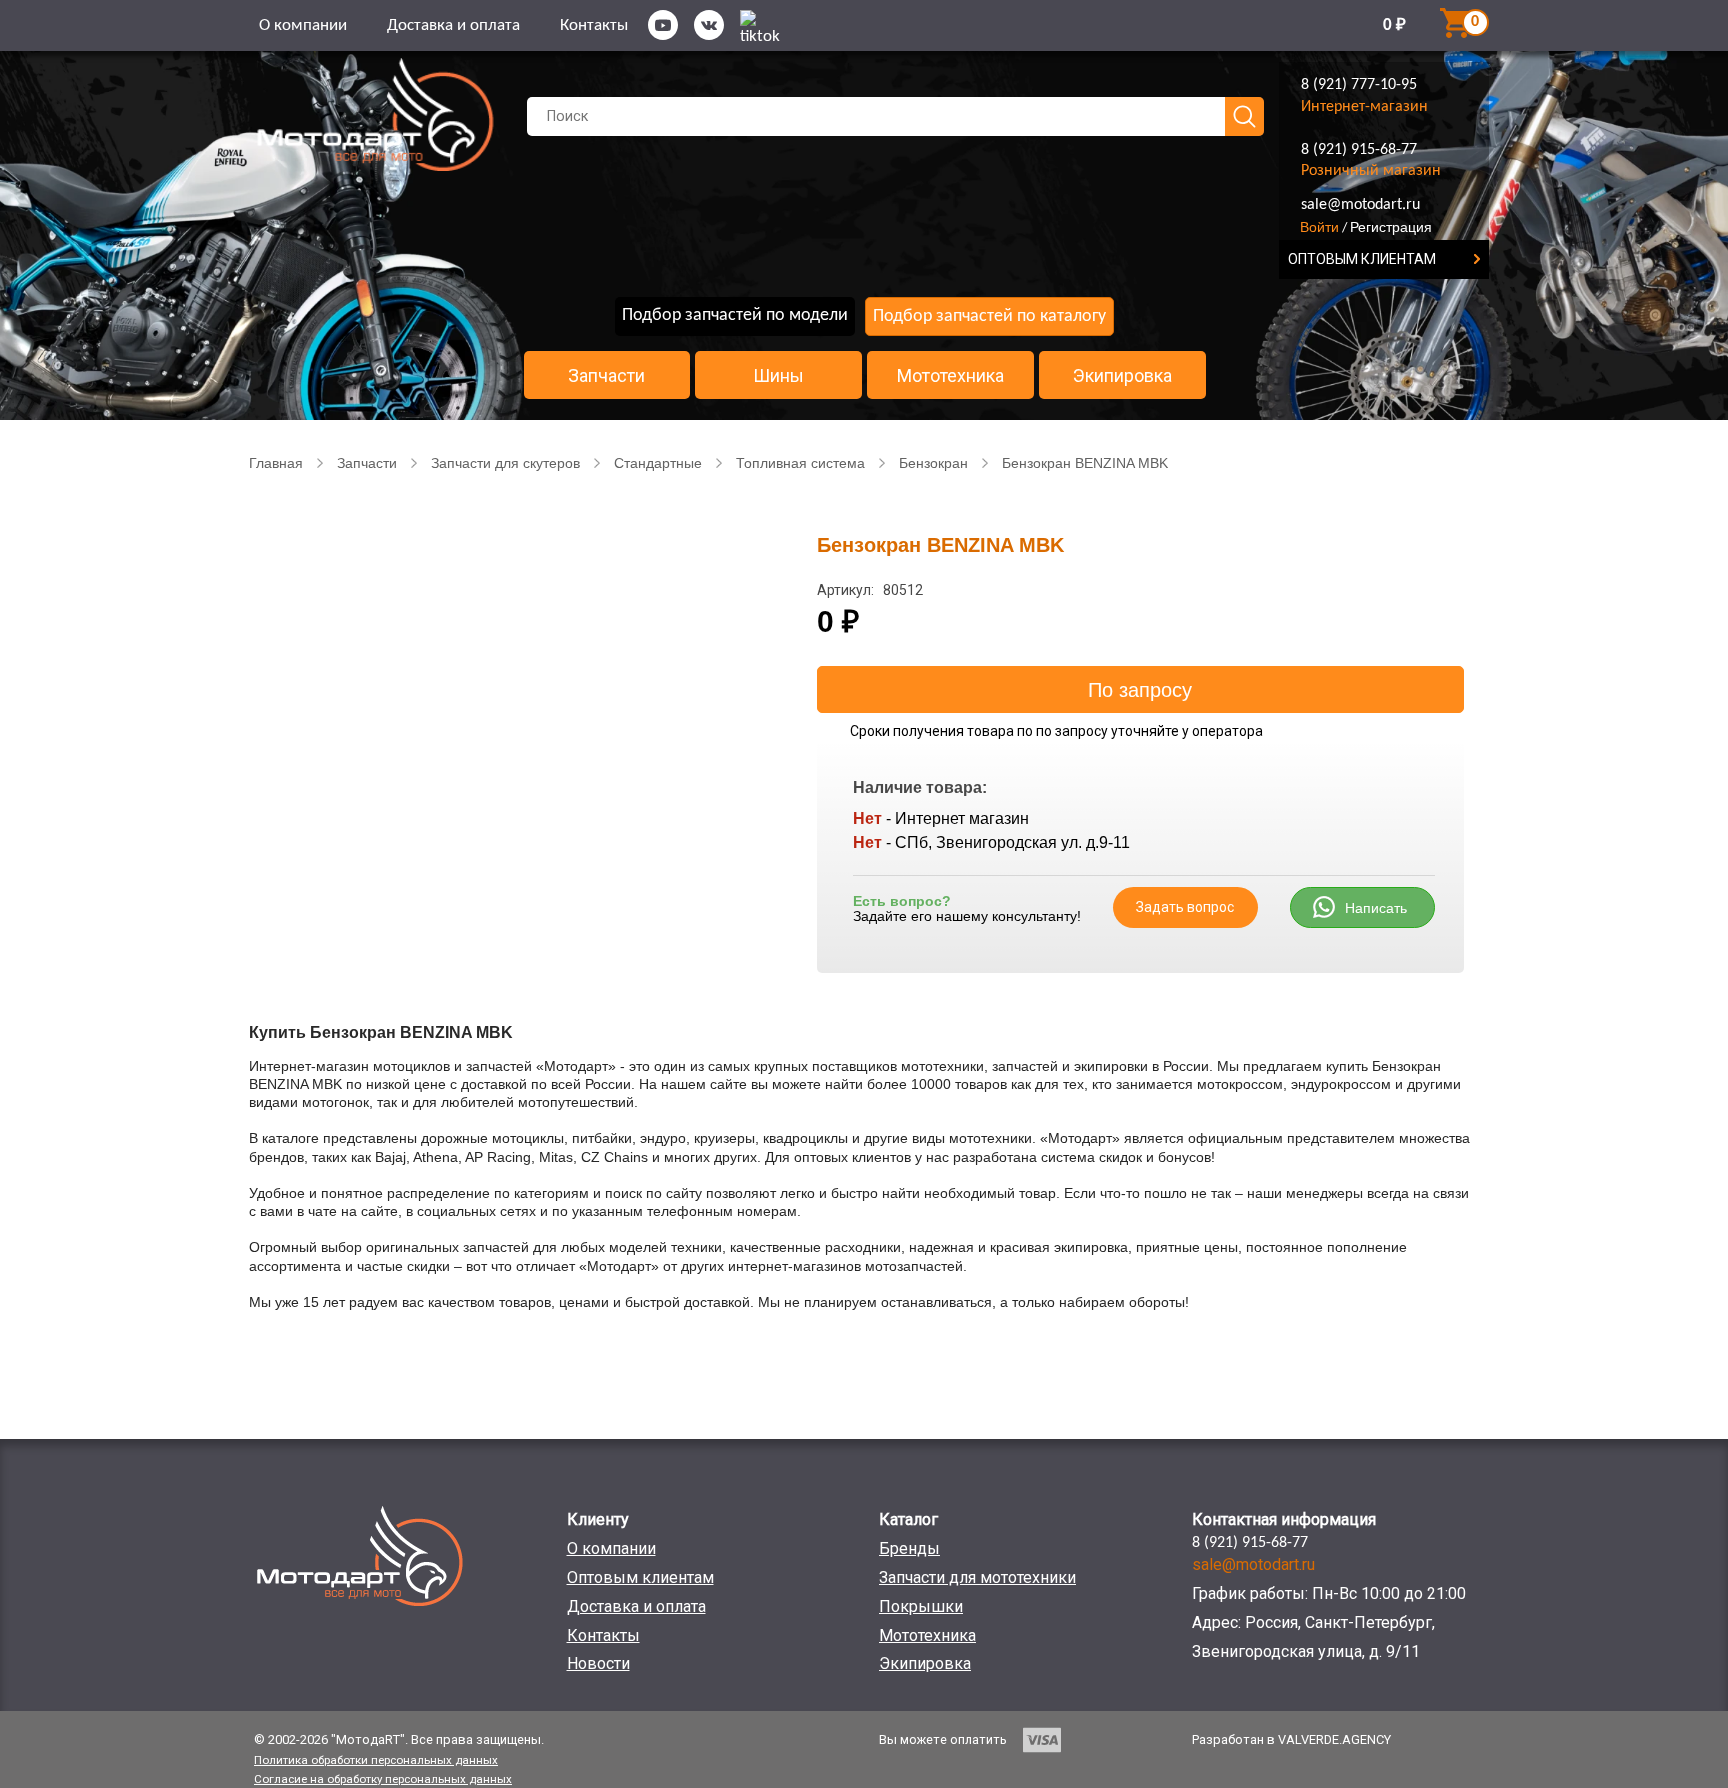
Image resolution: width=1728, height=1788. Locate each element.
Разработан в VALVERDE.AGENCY (1291, 1739)
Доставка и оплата (453, 25)
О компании (303, 25)
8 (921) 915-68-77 (1359, 150)
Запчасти (606, 376)
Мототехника (950, 376)
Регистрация (1391, 227)
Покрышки (921, 1606)
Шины (778, 376)
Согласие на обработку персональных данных (383, 1779)
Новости (598, 1663)
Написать (1376, 908)
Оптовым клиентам (640, 1577)
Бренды (909, 1548)
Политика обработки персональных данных (376, 1760)
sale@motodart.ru (1360, 205)
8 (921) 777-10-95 (1359, 85)
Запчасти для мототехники (977, 1577)
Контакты (594, 25)
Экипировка (1122, 376)
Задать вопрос (1185, 907)
